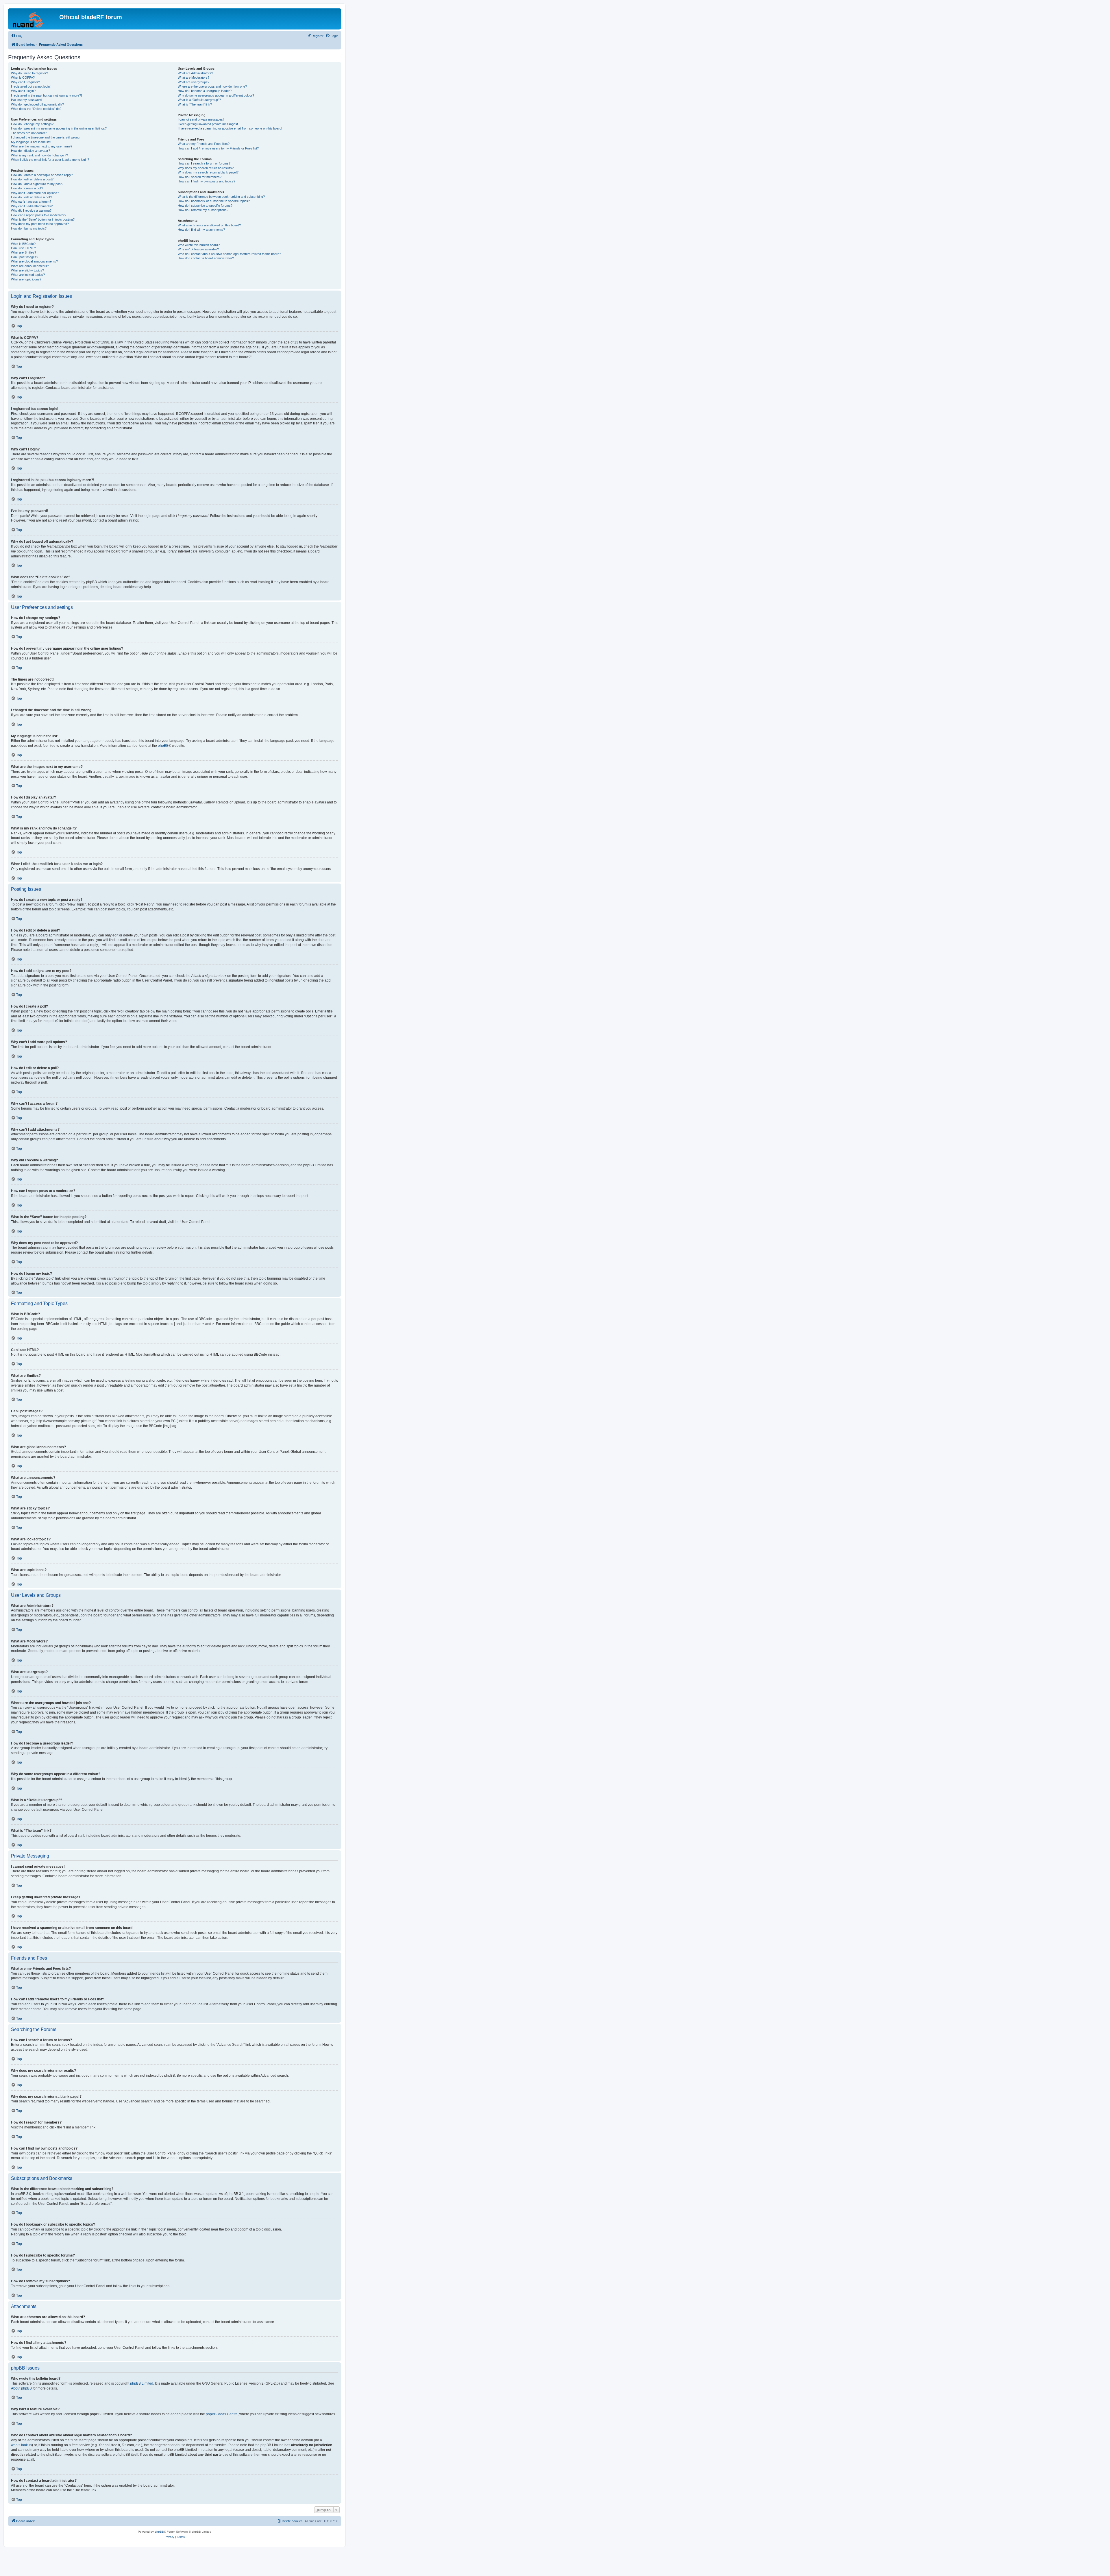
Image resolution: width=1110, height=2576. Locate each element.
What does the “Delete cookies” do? (36, 109)
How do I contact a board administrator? (206, 258)
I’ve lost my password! (27, 100)
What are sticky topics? (27, 270)
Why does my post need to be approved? (40, 224)
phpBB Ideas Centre (222, 2414)
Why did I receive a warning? (31, 210)
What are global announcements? (34, 261)
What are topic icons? (26, 279)
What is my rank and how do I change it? (39, 155)
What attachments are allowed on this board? (209, 225)
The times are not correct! (29, 133)
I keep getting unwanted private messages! (208, 124)
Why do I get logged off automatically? (37, 104)
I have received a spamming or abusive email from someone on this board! (230, 128)
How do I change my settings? (32, 124)
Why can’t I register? (25, 82)
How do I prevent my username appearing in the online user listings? (59, 128)
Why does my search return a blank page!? (208, 172)
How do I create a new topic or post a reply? (42, 175)
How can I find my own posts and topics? (207, 181)
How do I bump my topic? (29, 228)
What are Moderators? (194, 77)
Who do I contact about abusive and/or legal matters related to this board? (229, 254)
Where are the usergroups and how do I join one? (212, 86)
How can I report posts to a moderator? (39, 215)
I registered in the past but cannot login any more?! (46, 95)
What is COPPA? (23, 77)
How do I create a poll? (27, 188)
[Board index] (34, 19)
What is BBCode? (23, 244)
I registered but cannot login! (31, 86)
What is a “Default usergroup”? (199, 100)
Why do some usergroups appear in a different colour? (216, 95)
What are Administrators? (195, 73)
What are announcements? (30, 266)
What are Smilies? (24, 252)
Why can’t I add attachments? (32, 206)
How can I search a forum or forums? (204, 163)
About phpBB (21, 2388)
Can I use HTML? (23, 248)
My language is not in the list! (31, 142)
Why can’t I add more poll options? (35, 193)
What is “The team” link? (195, 104)
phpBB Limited (142, 2383)
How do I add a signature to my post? (37, 184)
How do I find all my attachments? (201, 230)
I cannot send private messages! (201, 119)
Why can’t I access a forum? (31, 202)
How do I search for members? (200, 177)
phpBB (163, 746)
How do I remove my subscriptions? (203, 210)
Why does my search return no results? (206, 168)
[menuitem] (17, 36)
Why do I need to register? (29, 73)
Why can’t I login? (23, 91)
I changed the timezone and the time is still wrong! (46, 137)
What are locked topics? (28, 275)
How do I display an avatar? (30, 151)
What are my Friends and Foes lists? (204, 144)
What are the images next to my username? (42, 146)
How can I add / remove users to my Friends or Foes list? (218, 148)
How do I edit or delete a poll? (32, 197)
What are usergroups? (194, 82)
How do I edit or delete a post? (32, 179)
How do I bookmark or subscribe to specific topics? (214, 201)
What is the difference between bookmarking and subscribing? (221, 197)
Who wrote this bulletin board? (199, 245)
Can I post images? (25, 257)
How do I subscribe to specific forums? (205, 206)
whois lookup (21, 2445)
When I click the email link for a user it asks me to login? (50, 160)
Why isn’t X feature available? (198, 249)
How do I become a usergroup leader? (205, 91)
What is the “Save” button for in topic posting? (43, 219)
